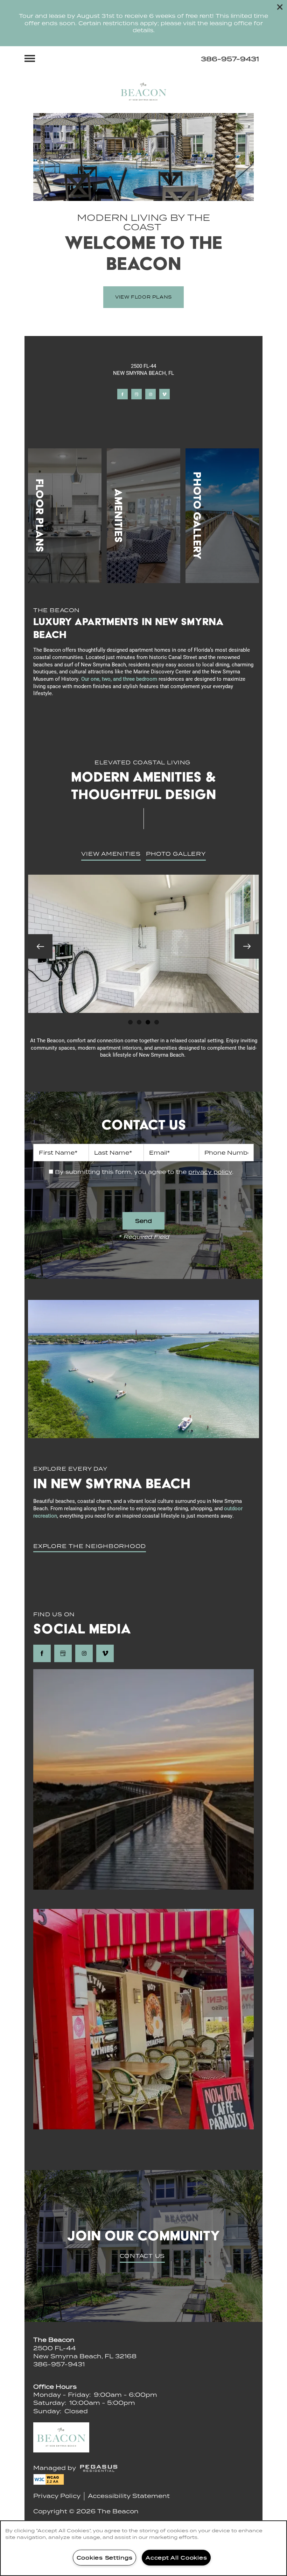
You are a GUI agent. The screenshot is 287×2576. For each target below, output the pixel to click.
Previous (40, 946)
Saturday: (50, 2403)
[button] (280, 7)
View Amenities (111, 854)
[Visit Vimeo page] (164, 394)
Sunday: (47, 2411)
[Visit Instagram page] (150, 394)
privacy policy (210, 1172)
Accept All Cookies (176, 2557)
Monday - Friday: (62, 2395)
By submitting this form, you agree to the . (144, 1172)
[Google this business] (136, 394)
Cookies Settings (105, 2557)
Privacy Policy (57, 2496)
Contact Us (142, 2256)
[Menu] (30, 58)
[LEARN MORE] (65, 516)
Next (247, 946)
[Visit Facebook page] (122, 394)
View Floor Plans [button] (143, 297)
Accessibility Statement (129, 2496)
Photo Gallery (176, 854)
